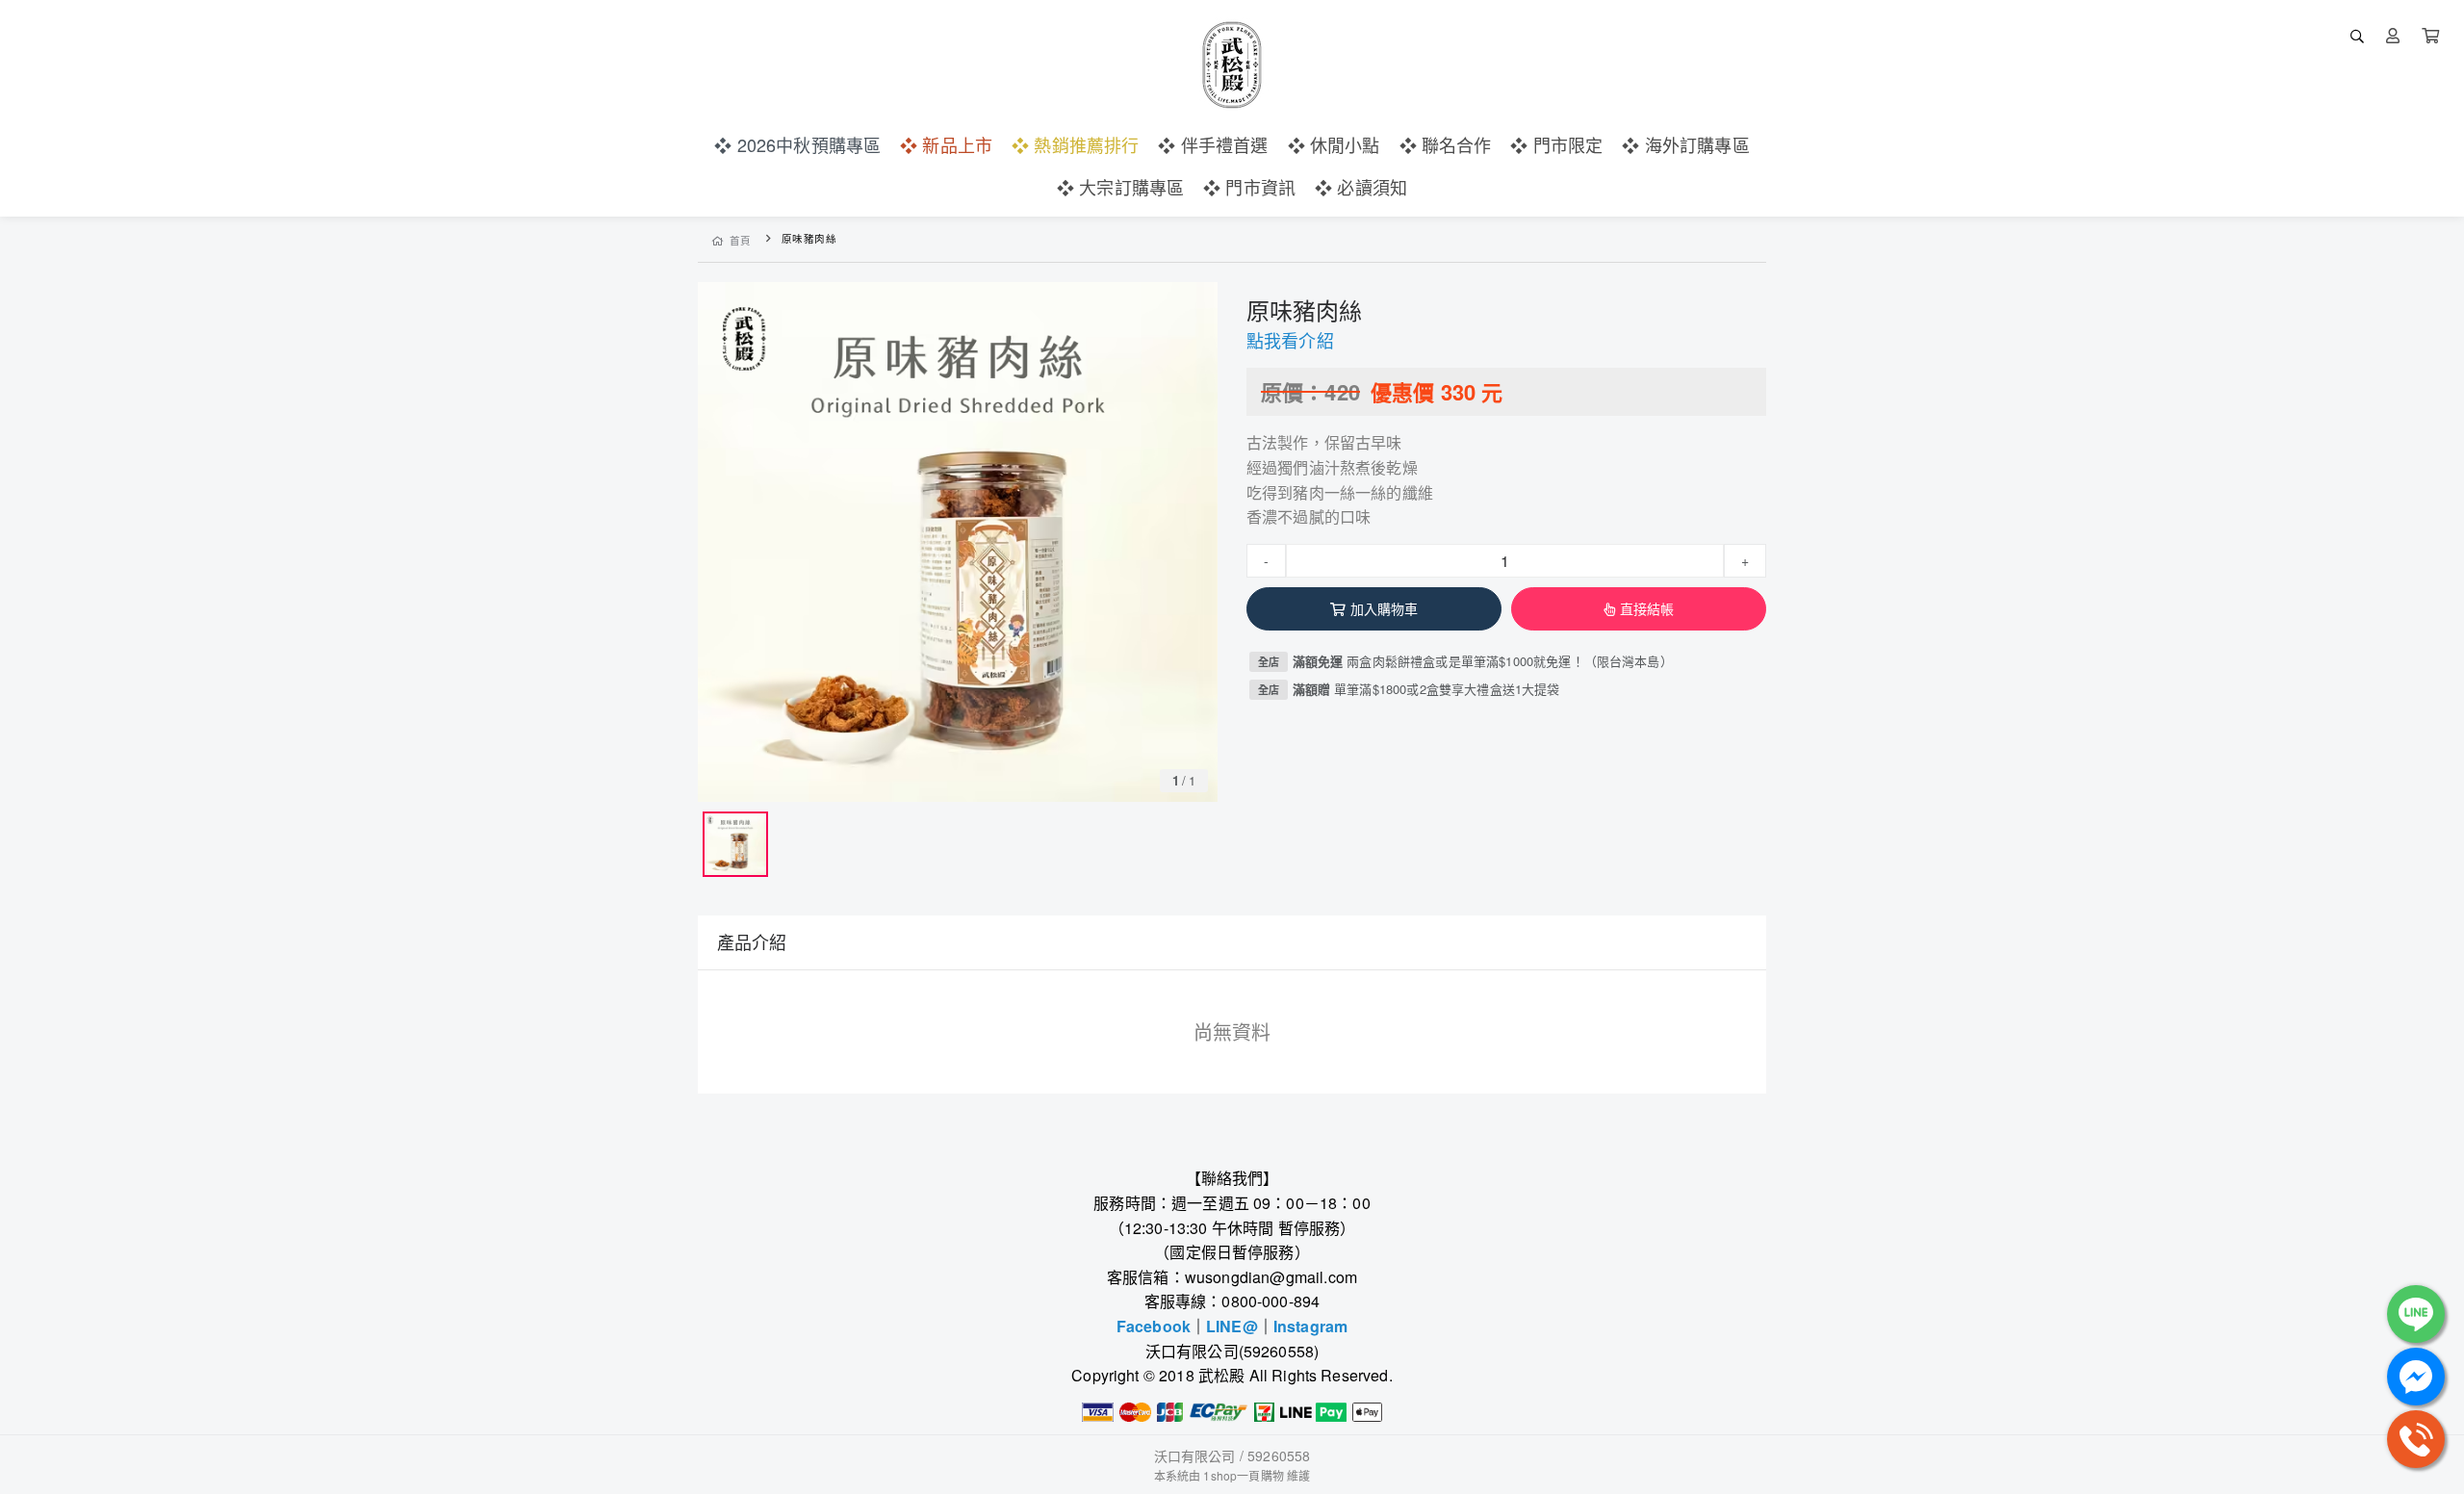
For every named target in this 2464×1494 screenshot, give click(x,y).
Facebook (1154, 1326)
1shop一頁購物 (1243, 1475)
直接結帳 (1647, 608)
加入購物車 (1385, 608)
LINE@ (1232, 1326)
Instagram (1310, 1326)
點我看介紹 (1290, 340)
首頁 (741, 240)
